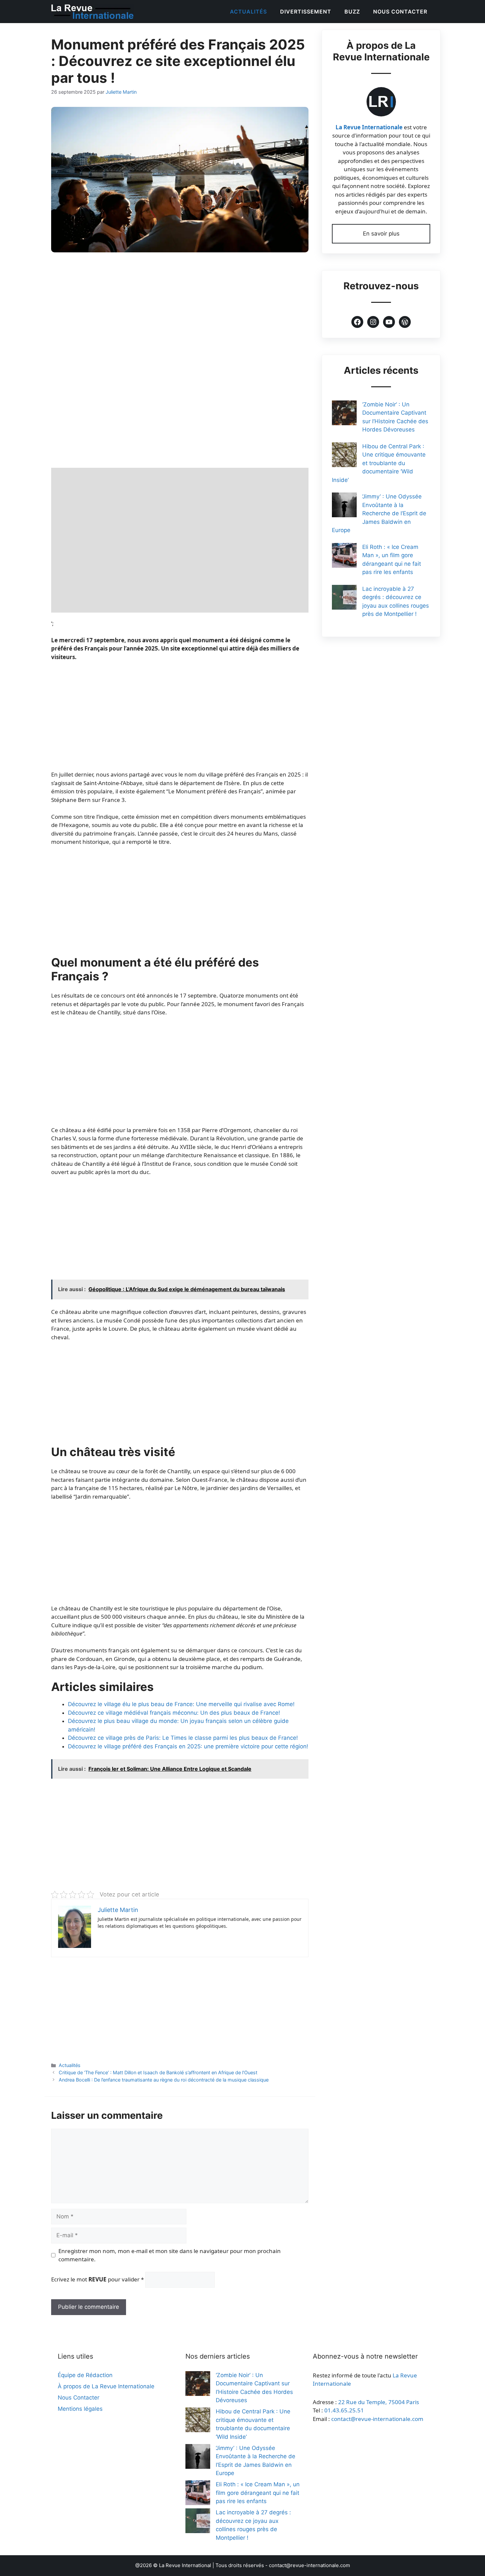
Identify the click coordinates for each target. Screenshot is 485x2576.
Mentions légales (80, 2409)
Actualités (248, 12)
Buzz (352, 12)
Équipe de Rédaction (85, 2375)
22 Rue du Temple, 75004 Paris (379, 2402)
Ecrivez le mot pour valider (97, 2279)
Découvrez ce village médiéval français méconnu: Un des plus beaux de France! (174, 1713)
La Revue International (185, 2565)
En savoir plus (381, 234)
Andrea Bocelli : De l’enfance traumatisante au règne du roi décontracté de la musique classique (164, 2080)
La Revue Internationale (369, 127)
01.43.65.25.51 (344, 2410)
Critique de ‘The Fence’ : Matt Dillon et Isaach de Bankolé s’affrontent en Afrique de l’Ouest (158, 2072)
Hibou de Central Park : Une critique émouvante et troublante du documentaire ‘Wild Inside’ (379, 463)
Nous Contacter (400, 12)
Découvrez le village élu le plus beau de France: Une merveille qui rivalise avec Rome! (181, 1704)
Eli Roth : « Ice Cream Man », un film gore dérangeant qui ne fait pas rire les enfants (258, 2493)
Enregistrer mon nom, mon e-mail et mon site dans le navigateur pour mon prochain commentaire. (170, 2255)
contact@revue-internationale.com (377, 2419)
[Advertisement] (180, 310)
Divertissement (306, 12)
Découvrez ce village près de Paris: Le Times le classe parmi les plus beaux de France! (183, 1738)
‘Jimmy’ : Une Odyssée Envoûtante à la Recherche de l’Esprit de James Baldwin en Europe (379, 513)
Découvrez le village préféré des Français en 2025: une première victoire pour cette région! (188, 1746)
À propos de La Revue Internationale (106, 2386)
